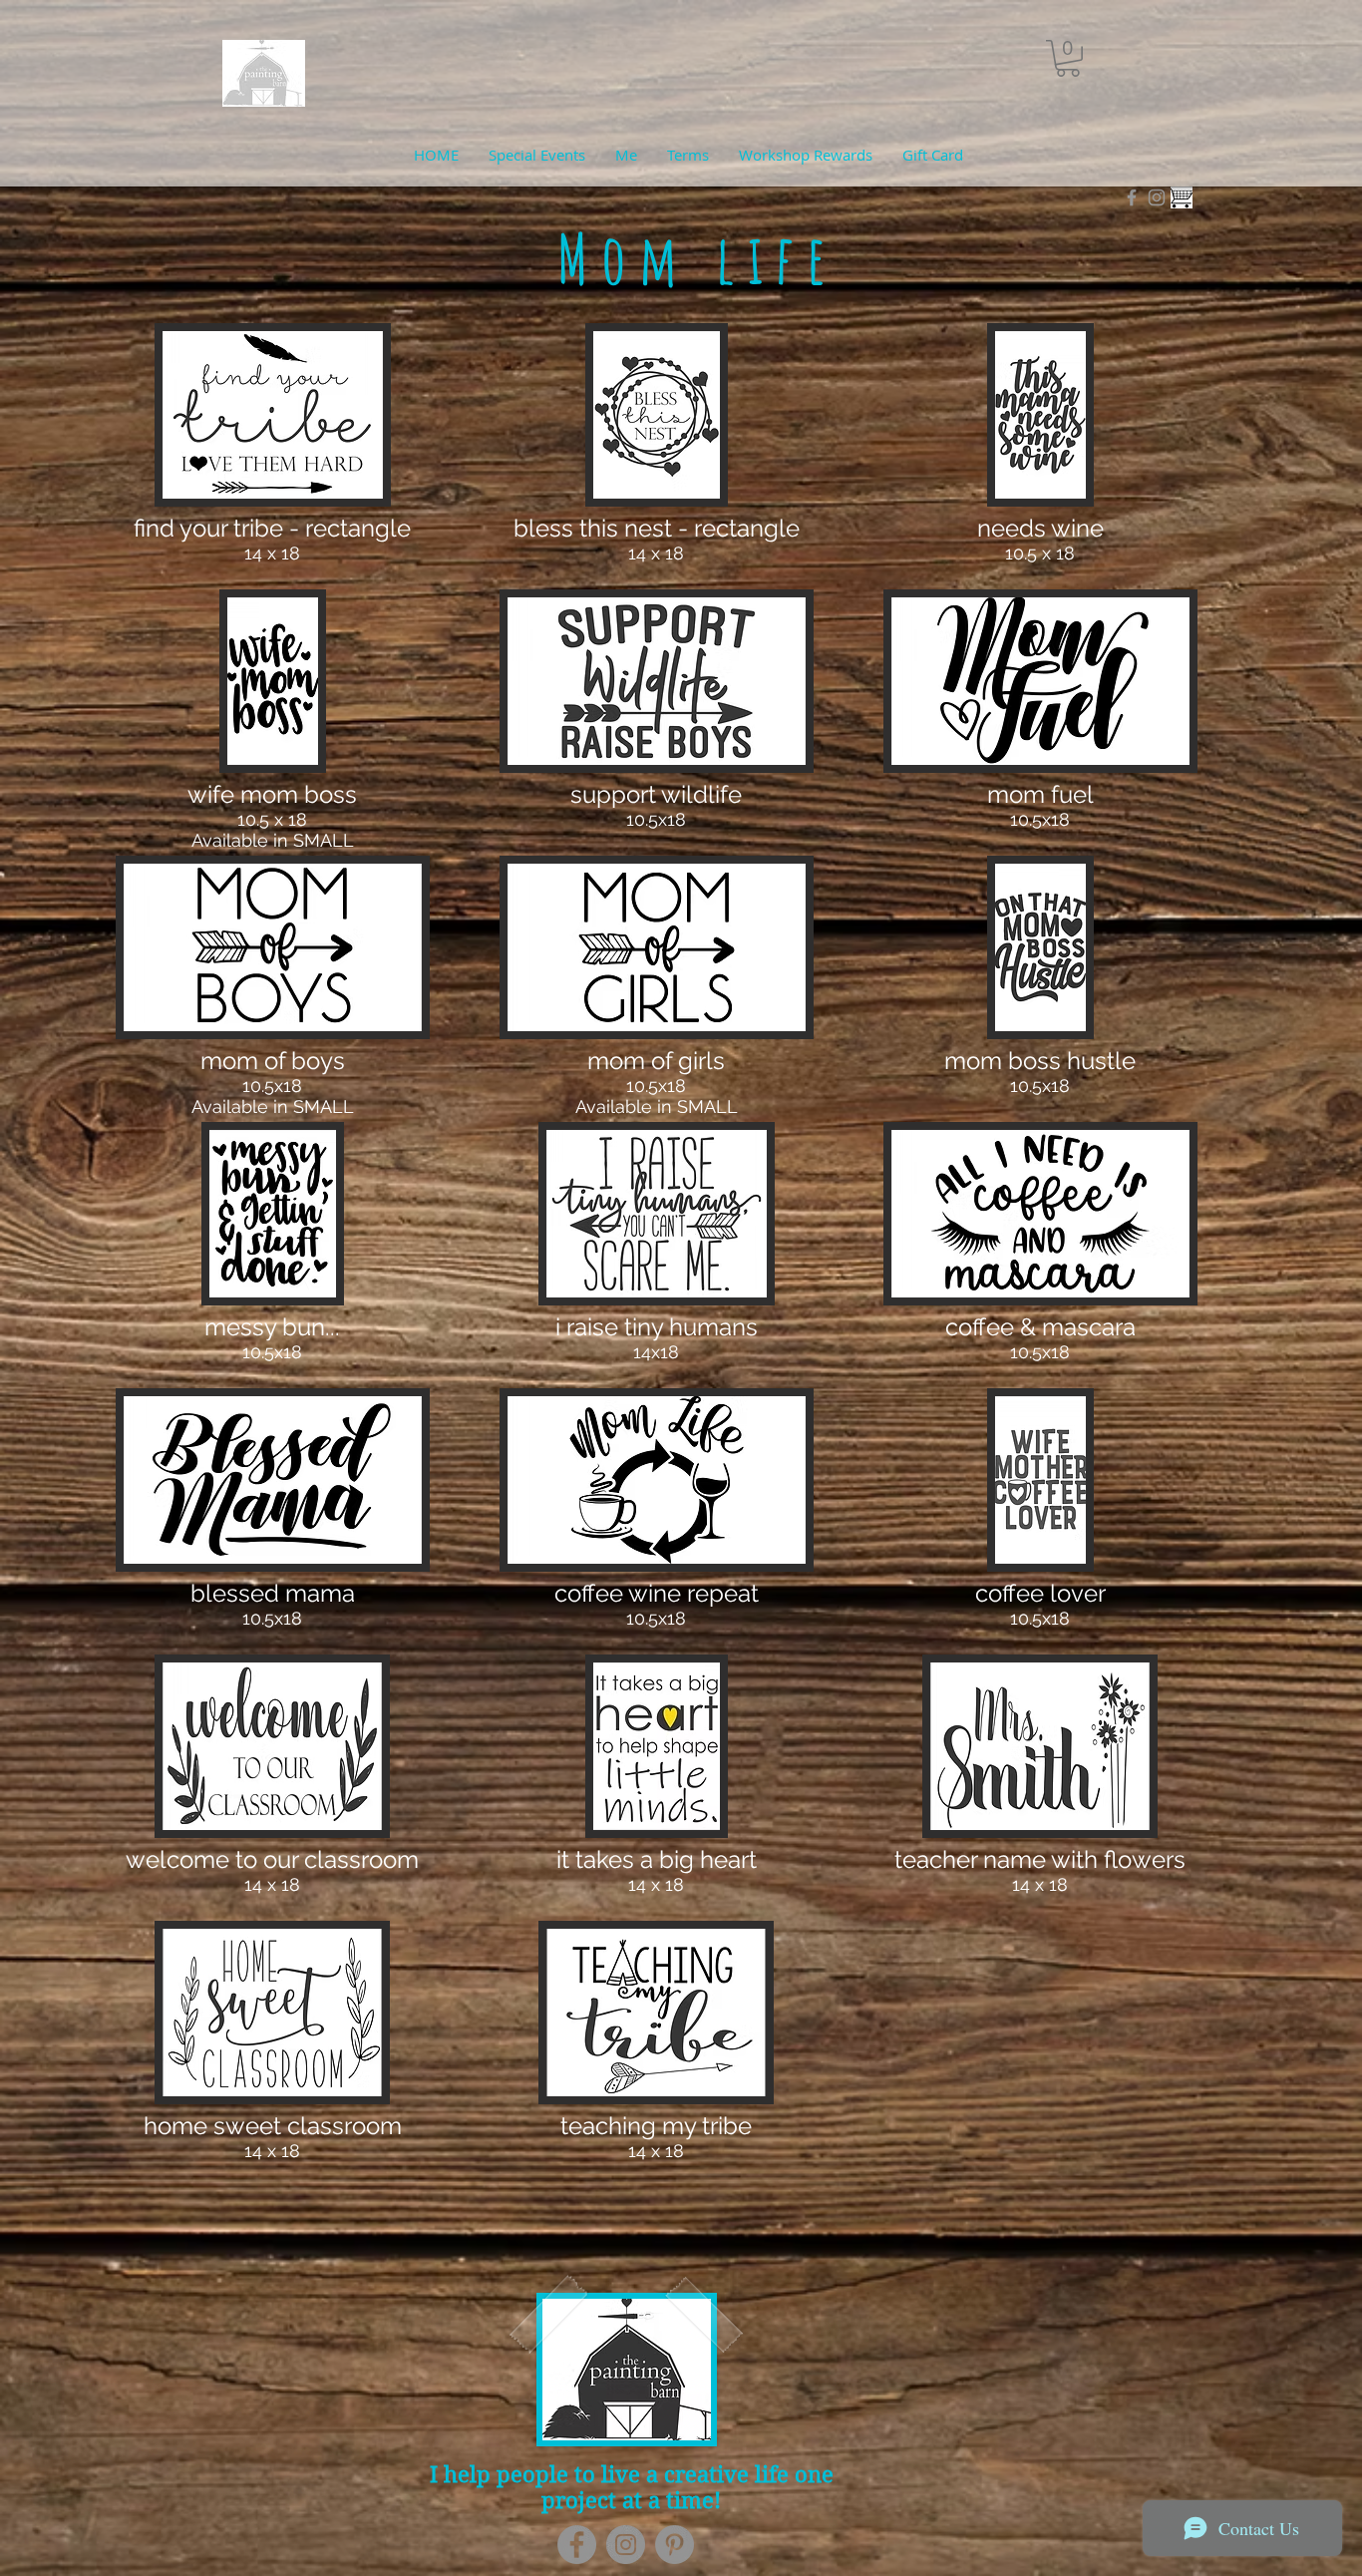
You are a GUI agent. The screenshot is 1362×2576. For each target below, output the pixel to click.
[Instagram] (626, 2545)
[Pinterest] (675, 2545)
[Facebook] (577, 2545)
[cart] (1182, 197)
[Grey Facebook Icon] (1132, 197)
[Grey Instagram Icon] (1157, 197)
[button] (1068, 58)
